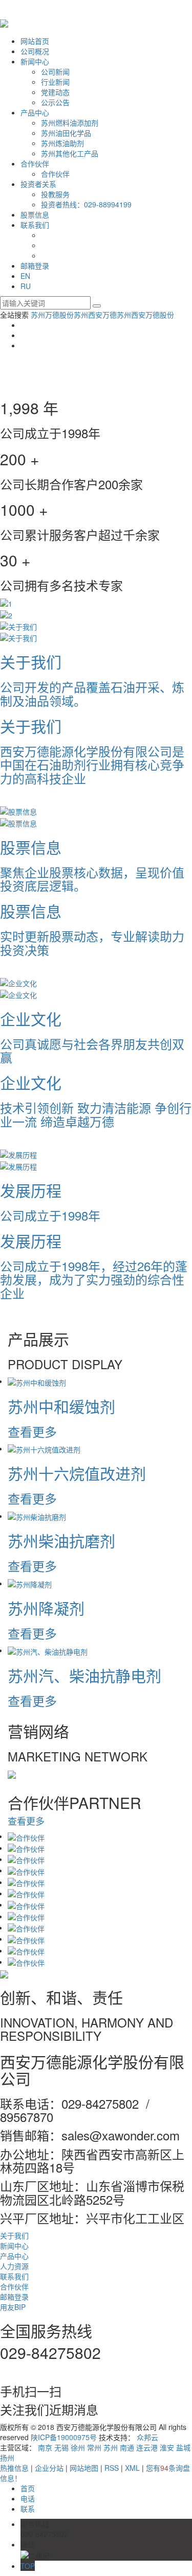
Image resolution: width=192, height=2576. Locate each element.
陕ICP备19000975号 (64, 2437)
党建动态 (55, 92)
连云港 (147, 2447)
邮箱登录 (35, 266)
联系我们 (35, 225)
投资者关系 (38, 184)
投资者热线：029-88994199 (86, 204)
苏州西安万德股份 (145, 315)
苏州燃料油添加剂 (70, 123)
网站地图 (84, 2468)
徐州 (78, 2447)
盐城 (183, 2447)
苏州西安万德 (95, 315)
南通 (127, 2447)
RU (26, 286)
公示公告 (55, 102)
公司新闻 (55, 71)
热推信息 (14, 2468)
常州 (94, 2447)
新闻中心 (35, 61)
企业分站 (49, 2468)
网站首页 (35, 41)
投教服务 (55, 194)
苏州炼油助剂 (62, 143)
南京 (45, 2447)
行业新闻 (55, 82)
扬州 (7, 2458)
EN (25, 276)
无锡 (61, 2447)
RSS (112, 2468)
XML (132, 2468)
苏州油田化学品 (66, 133)
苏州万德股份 (52, 315)
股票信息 (35, 214)
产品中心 (35, 112)
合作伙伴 (35, 163)
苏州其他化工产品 (70, 153)
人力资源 (14, 2266)
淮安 (167, 2447)
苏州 (111, 2447)
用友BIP (13, 2307)
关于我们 (14, 2235)
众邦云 (147, 2437)
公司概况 (35, 51)
